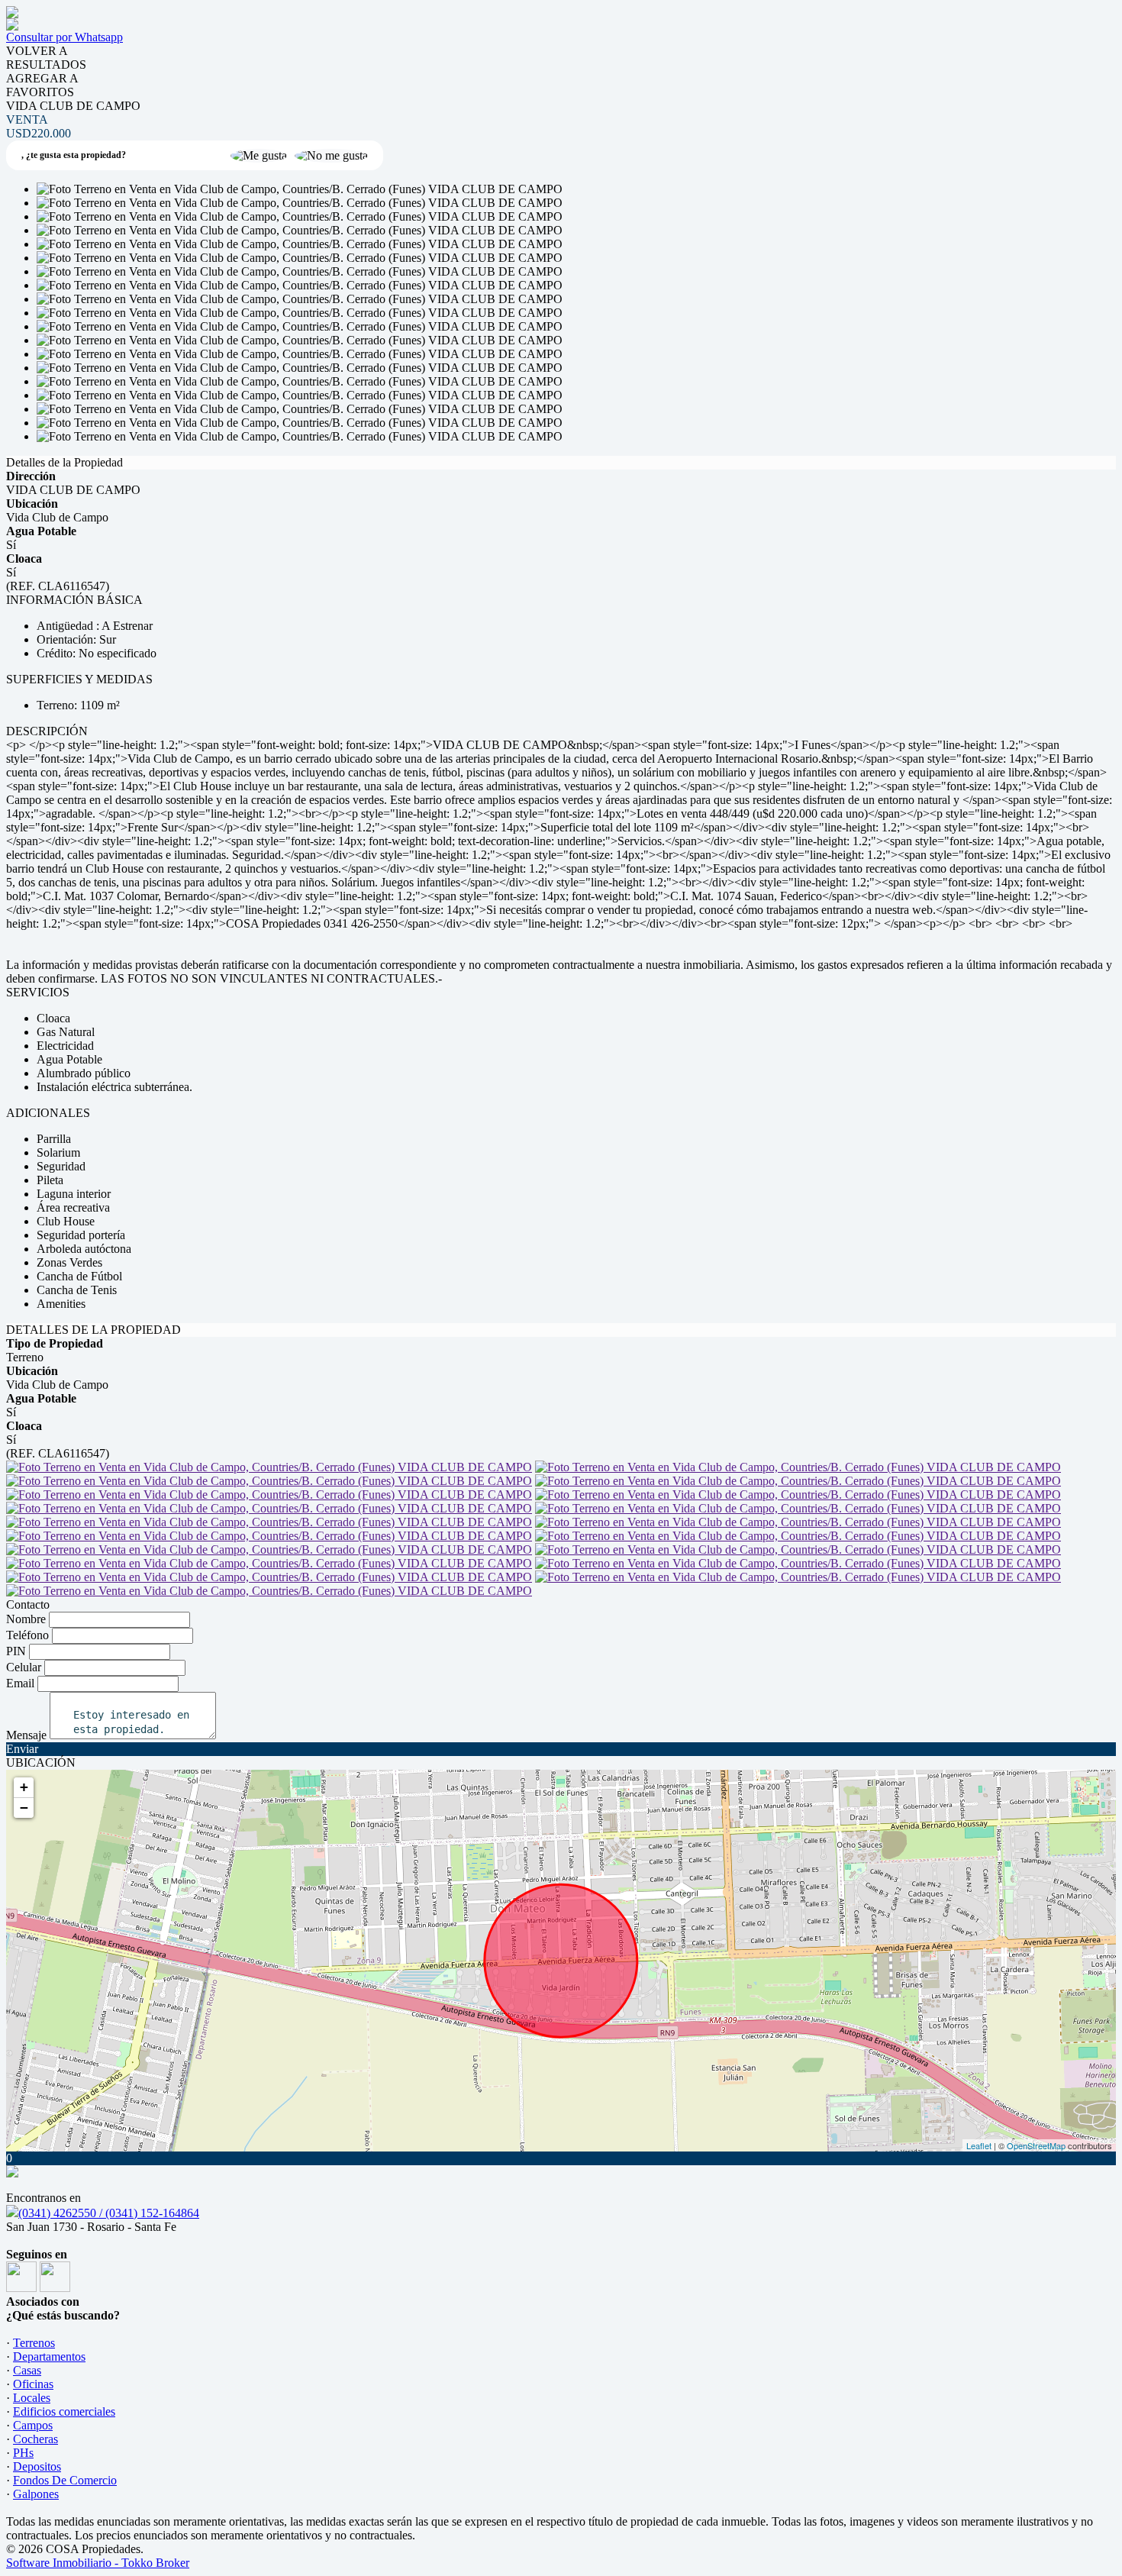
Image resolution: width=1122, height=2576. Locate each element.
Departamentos (49, 2356)
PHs (23, 2453)
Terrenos (34, 2343)
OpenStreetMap (1036, 2145)
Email (20, 1683)
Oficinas (33, 2384)
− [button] (24, 1808)
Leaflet (979, 2145)
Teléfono (27, 1635)
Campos (33, 2425)
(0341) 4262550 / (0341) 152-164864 (109, 2213)
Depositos (37, 2466)
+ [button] (24, 1787)
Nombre (26, 1619)
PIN (16, 1651)
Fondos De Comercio (65, 2480)
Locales (32, 2398)
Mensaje (26, 1735)
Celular (24, 1667)
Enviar (22, 1749)
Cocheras (35, 2439)
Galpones (36, 2494)
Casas (27, 2370)
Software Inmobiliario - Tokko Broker (98, 2563)
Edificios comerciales (64, 2411)
